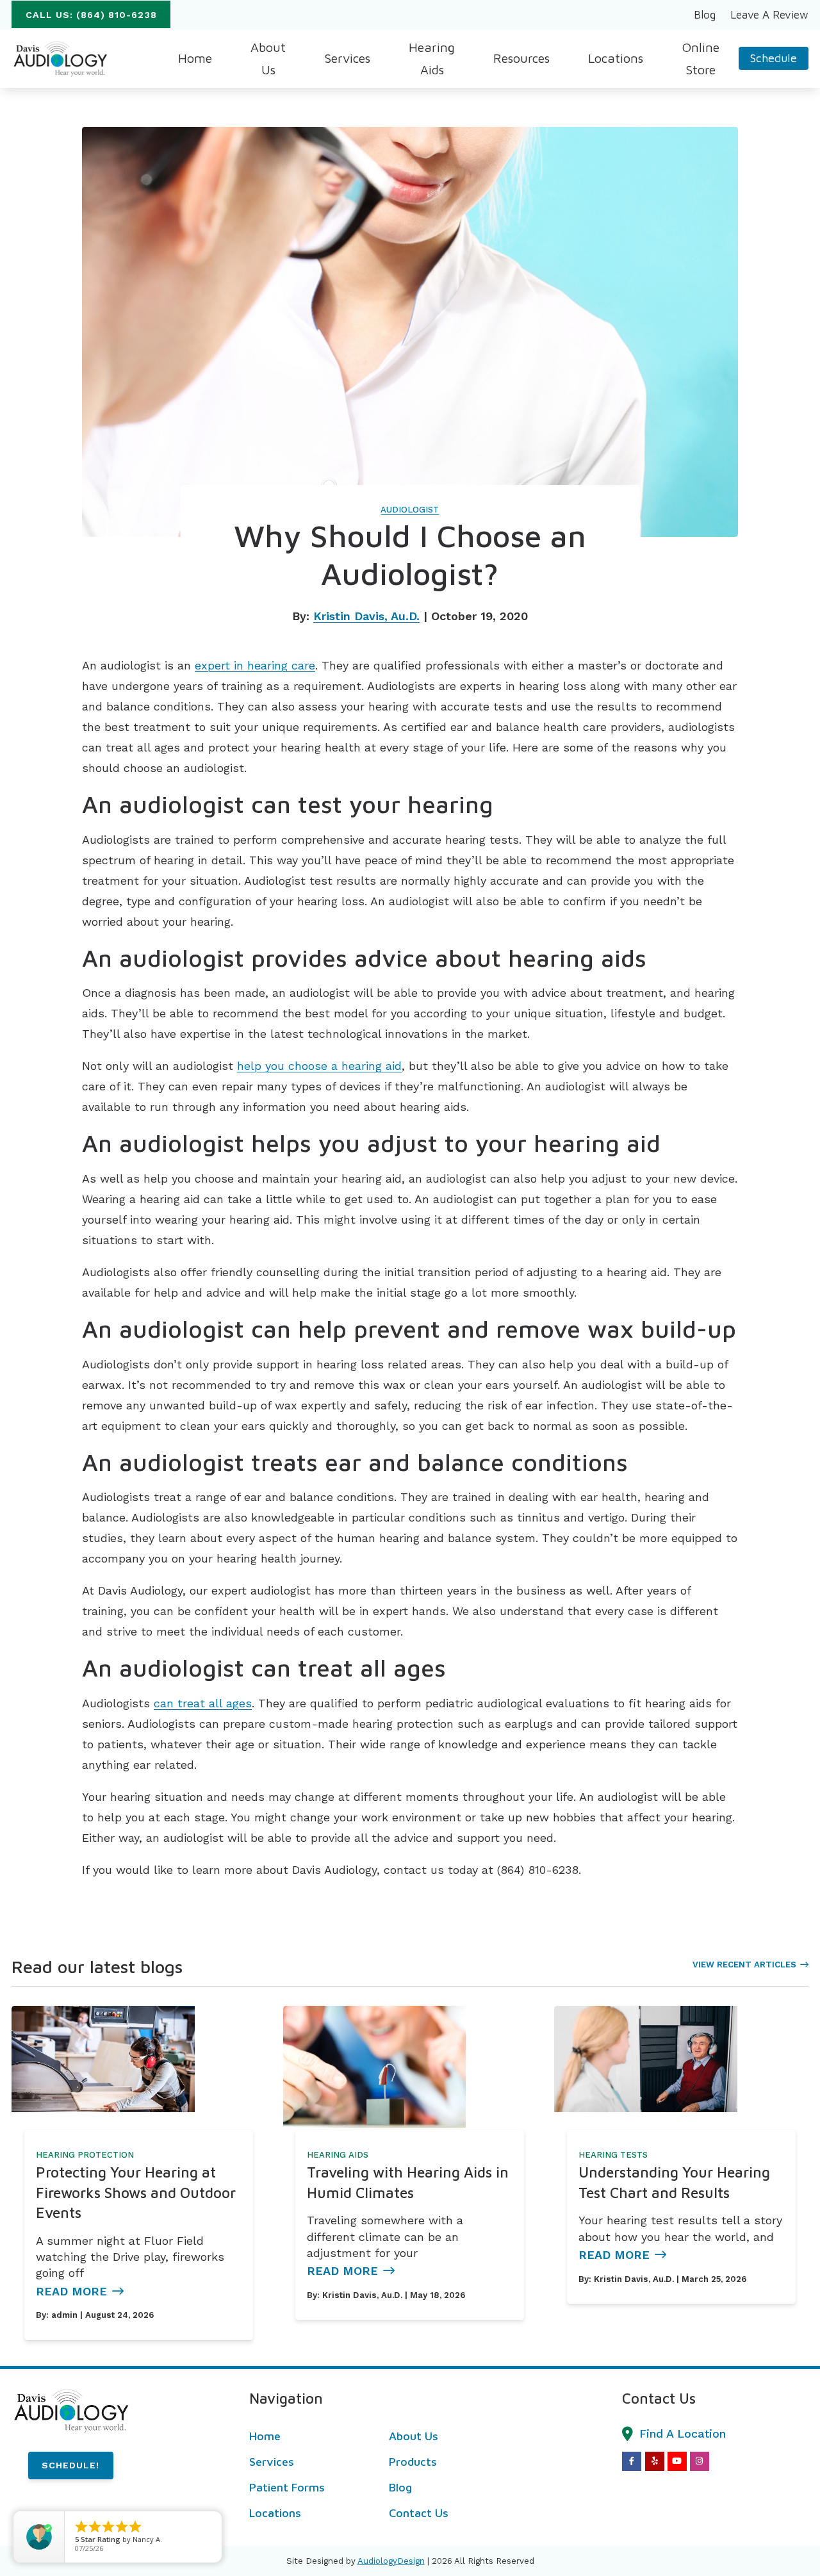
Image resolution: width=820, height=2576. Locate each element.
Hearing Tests (613, 2155)
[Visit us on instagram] (700, 2461)
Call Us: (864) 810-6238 (91, 15)
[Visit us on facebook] (632, 2461)
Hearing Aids (338, 2155)
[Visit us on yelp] (655, 2461)
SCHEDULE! (70, 2465)
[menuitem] (705, 15)
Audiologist (410, 510)
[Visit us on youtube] (677, 2461)
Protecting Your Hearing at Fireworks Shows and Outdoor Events (136, 2192)
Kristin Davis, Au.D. (366, 616)
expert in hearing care (255, 665)
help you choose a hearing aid (319, 1066)
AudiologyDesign (391, 2561)
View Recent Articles (744, 1965)
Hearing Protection (85, 2155)
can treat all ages (203, 1703)
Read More (71, 2291)
